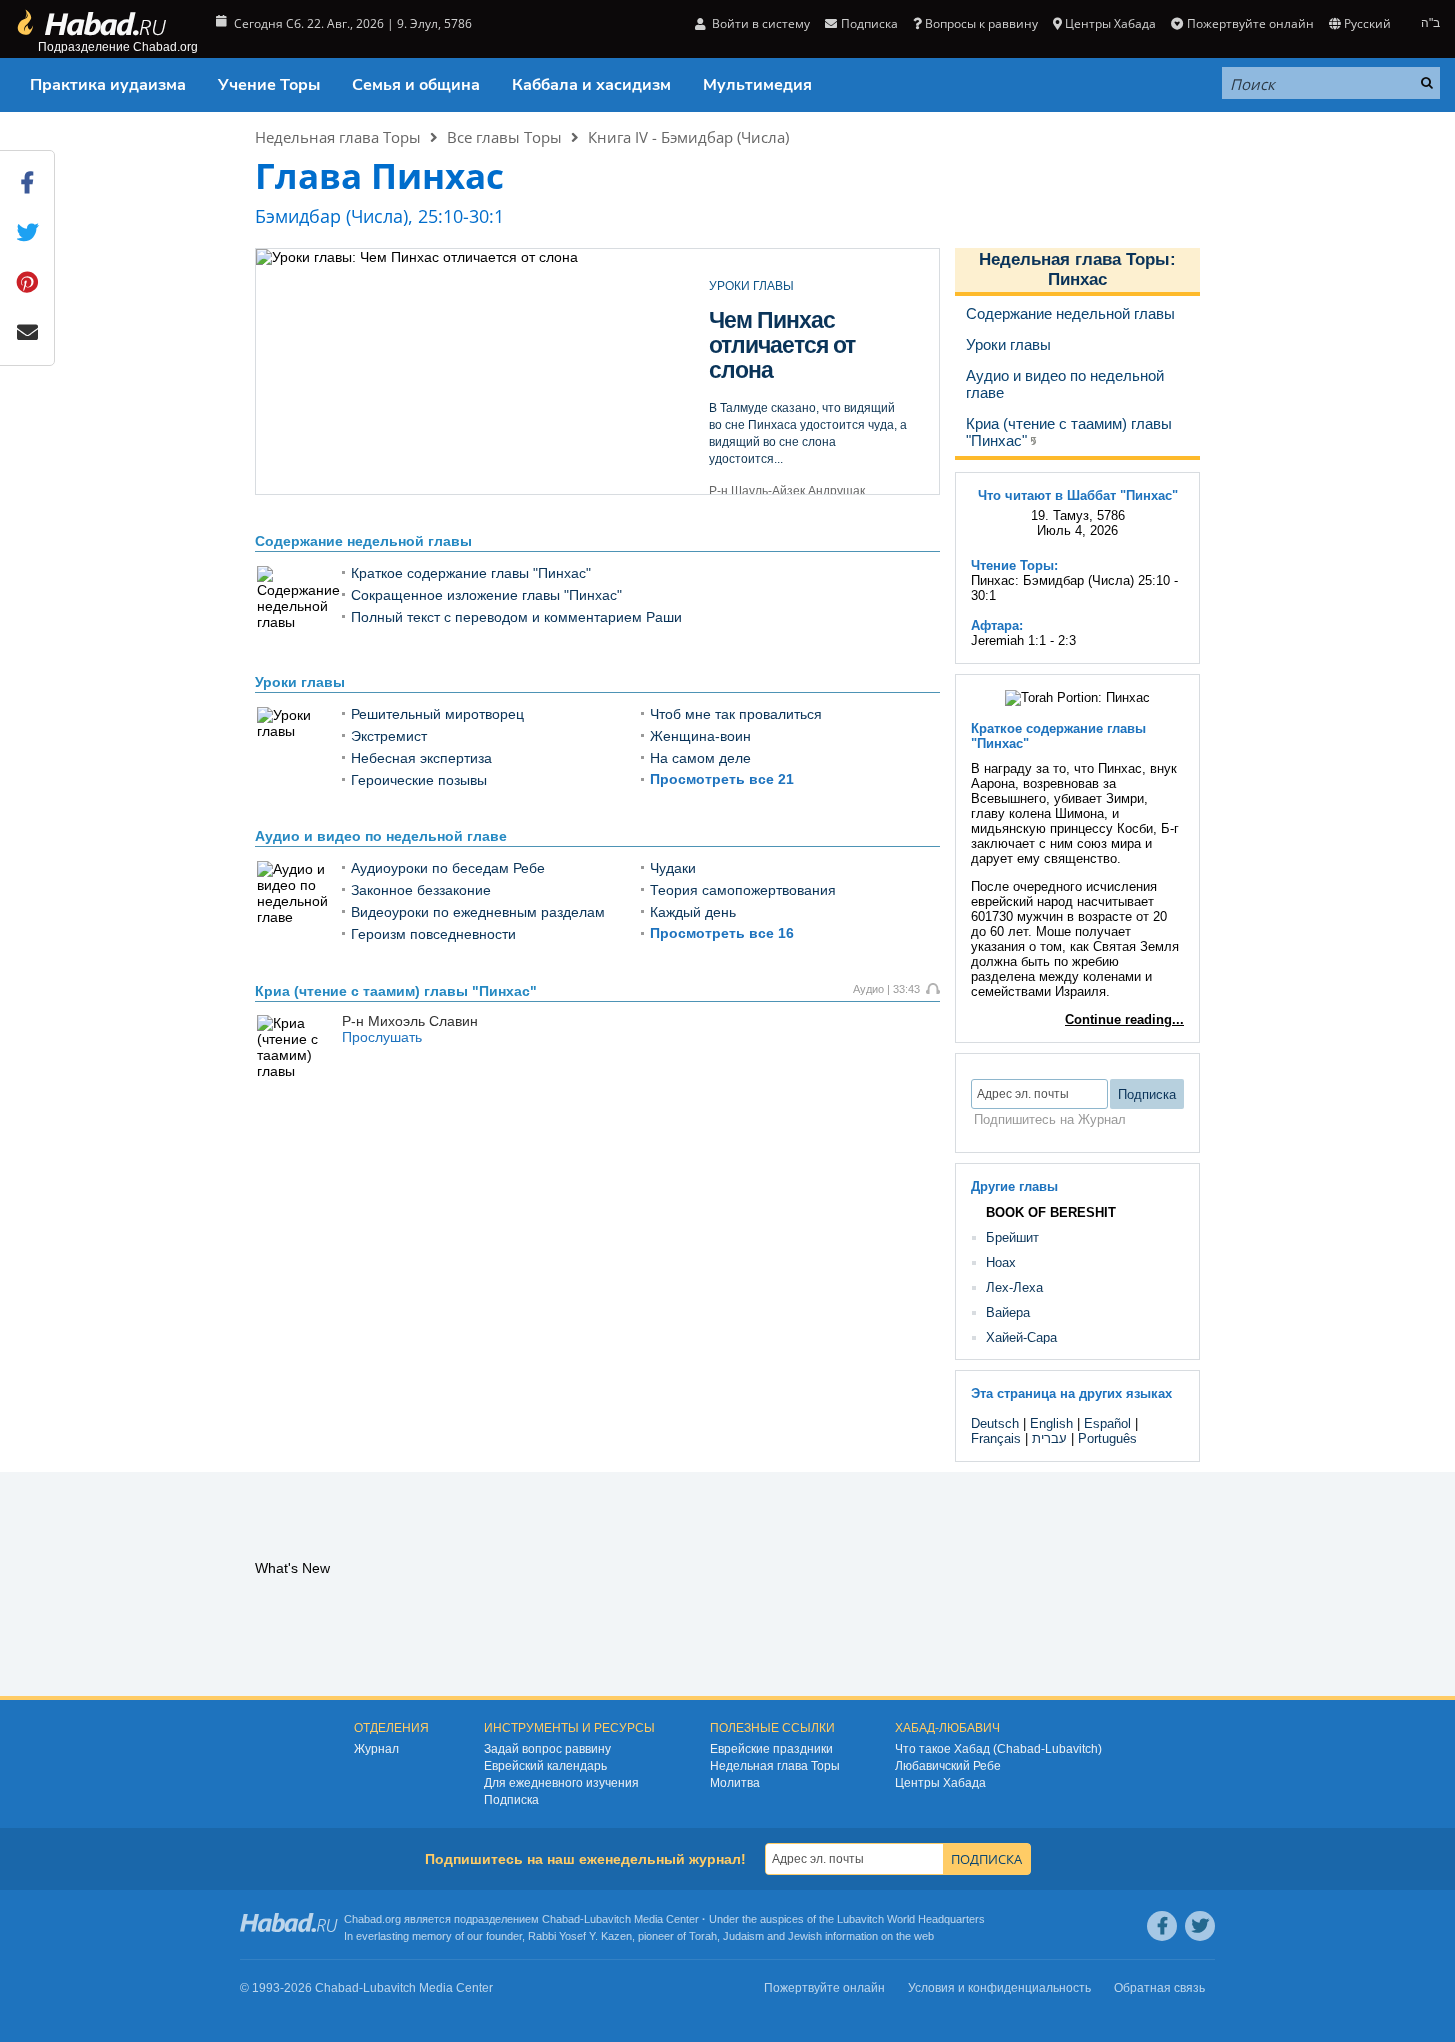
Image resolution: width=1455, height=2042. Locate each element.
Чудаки (673, 868)
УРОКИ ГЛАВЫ (751, 286)
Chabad (561, 1919)
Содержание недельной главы (363, 541)
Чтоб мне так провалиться (736, 714)
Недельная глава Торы (338, 137)
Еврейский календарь (545, 1766)
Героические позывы (419, 780)
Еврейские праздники (771, 1749)
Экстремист (389, 736)
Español (1107, 1423)
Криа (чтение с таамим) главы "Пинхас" (396, 991)
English (1051, 1423)
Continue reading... (1124, 1019)
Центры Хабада (940, 1783)
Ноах (1001, 1262)
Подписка (511, 1800)
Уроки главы (300, 682)
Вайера (1008, 1312)
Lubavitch (607, 1919)
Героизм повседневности (433, 934)
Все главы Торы (504, 137)
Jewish (805, 1936)
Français (996, 1438)
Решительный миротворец (437, 714)
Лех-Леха (1014, 1287)
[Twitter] (1200, 1926)
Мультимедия (757, 85)
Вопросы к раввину (981, 23)
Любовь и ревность (761, 332)
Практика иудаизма (108, 85)
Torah (703, 1936)
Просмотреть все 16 (722, 933)
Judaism (743, 1936)
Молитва (735, 1783)
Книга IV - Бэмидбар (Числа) (688, 137)
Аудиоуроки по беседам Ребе (448, 868)
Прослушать (382, 1037)
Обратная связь (1159, 1988)
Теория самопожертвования (743, 890)
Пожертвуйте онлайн (1250, 23)
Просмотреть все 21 (722, 779)
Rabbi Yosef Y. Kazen (580, 1936)
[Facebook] (1162, 1926)
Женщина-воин (700, 736)
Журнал (376, 1749)
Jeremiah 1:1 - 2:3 (1023, 640)
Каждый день (693, 912)
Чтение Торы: (1014, 565)
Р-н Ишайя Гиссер (761, 466)
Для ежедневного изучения (561, 1783)
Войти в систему (759, 23)
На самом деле (700, 758)
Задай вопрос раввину (547, 1749)
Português (1107, 1438)
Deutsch (995, 1423)
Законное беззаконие (421, 890)
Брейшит (1012, 1237)
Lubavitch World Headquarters (911, 1919)
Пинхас (1077, 279)
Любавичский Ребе (948, 1766)
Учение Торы (269, 85)
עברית (1049, 1438)
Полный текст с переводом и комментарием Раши (516, 617)
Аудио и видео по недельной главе (381, 836)
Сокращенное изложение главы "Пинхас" (486, 595)
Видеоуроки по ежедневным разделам (478, 912)
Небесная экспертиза (421, 758)
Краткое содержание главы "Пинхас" (471, 573)
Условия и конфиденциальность (999, 1988)
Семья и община (416, 85)
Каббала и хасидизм (591, 85)
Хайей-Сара (1021, 1337)
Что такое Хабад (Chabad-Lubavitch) (998, 1749)
